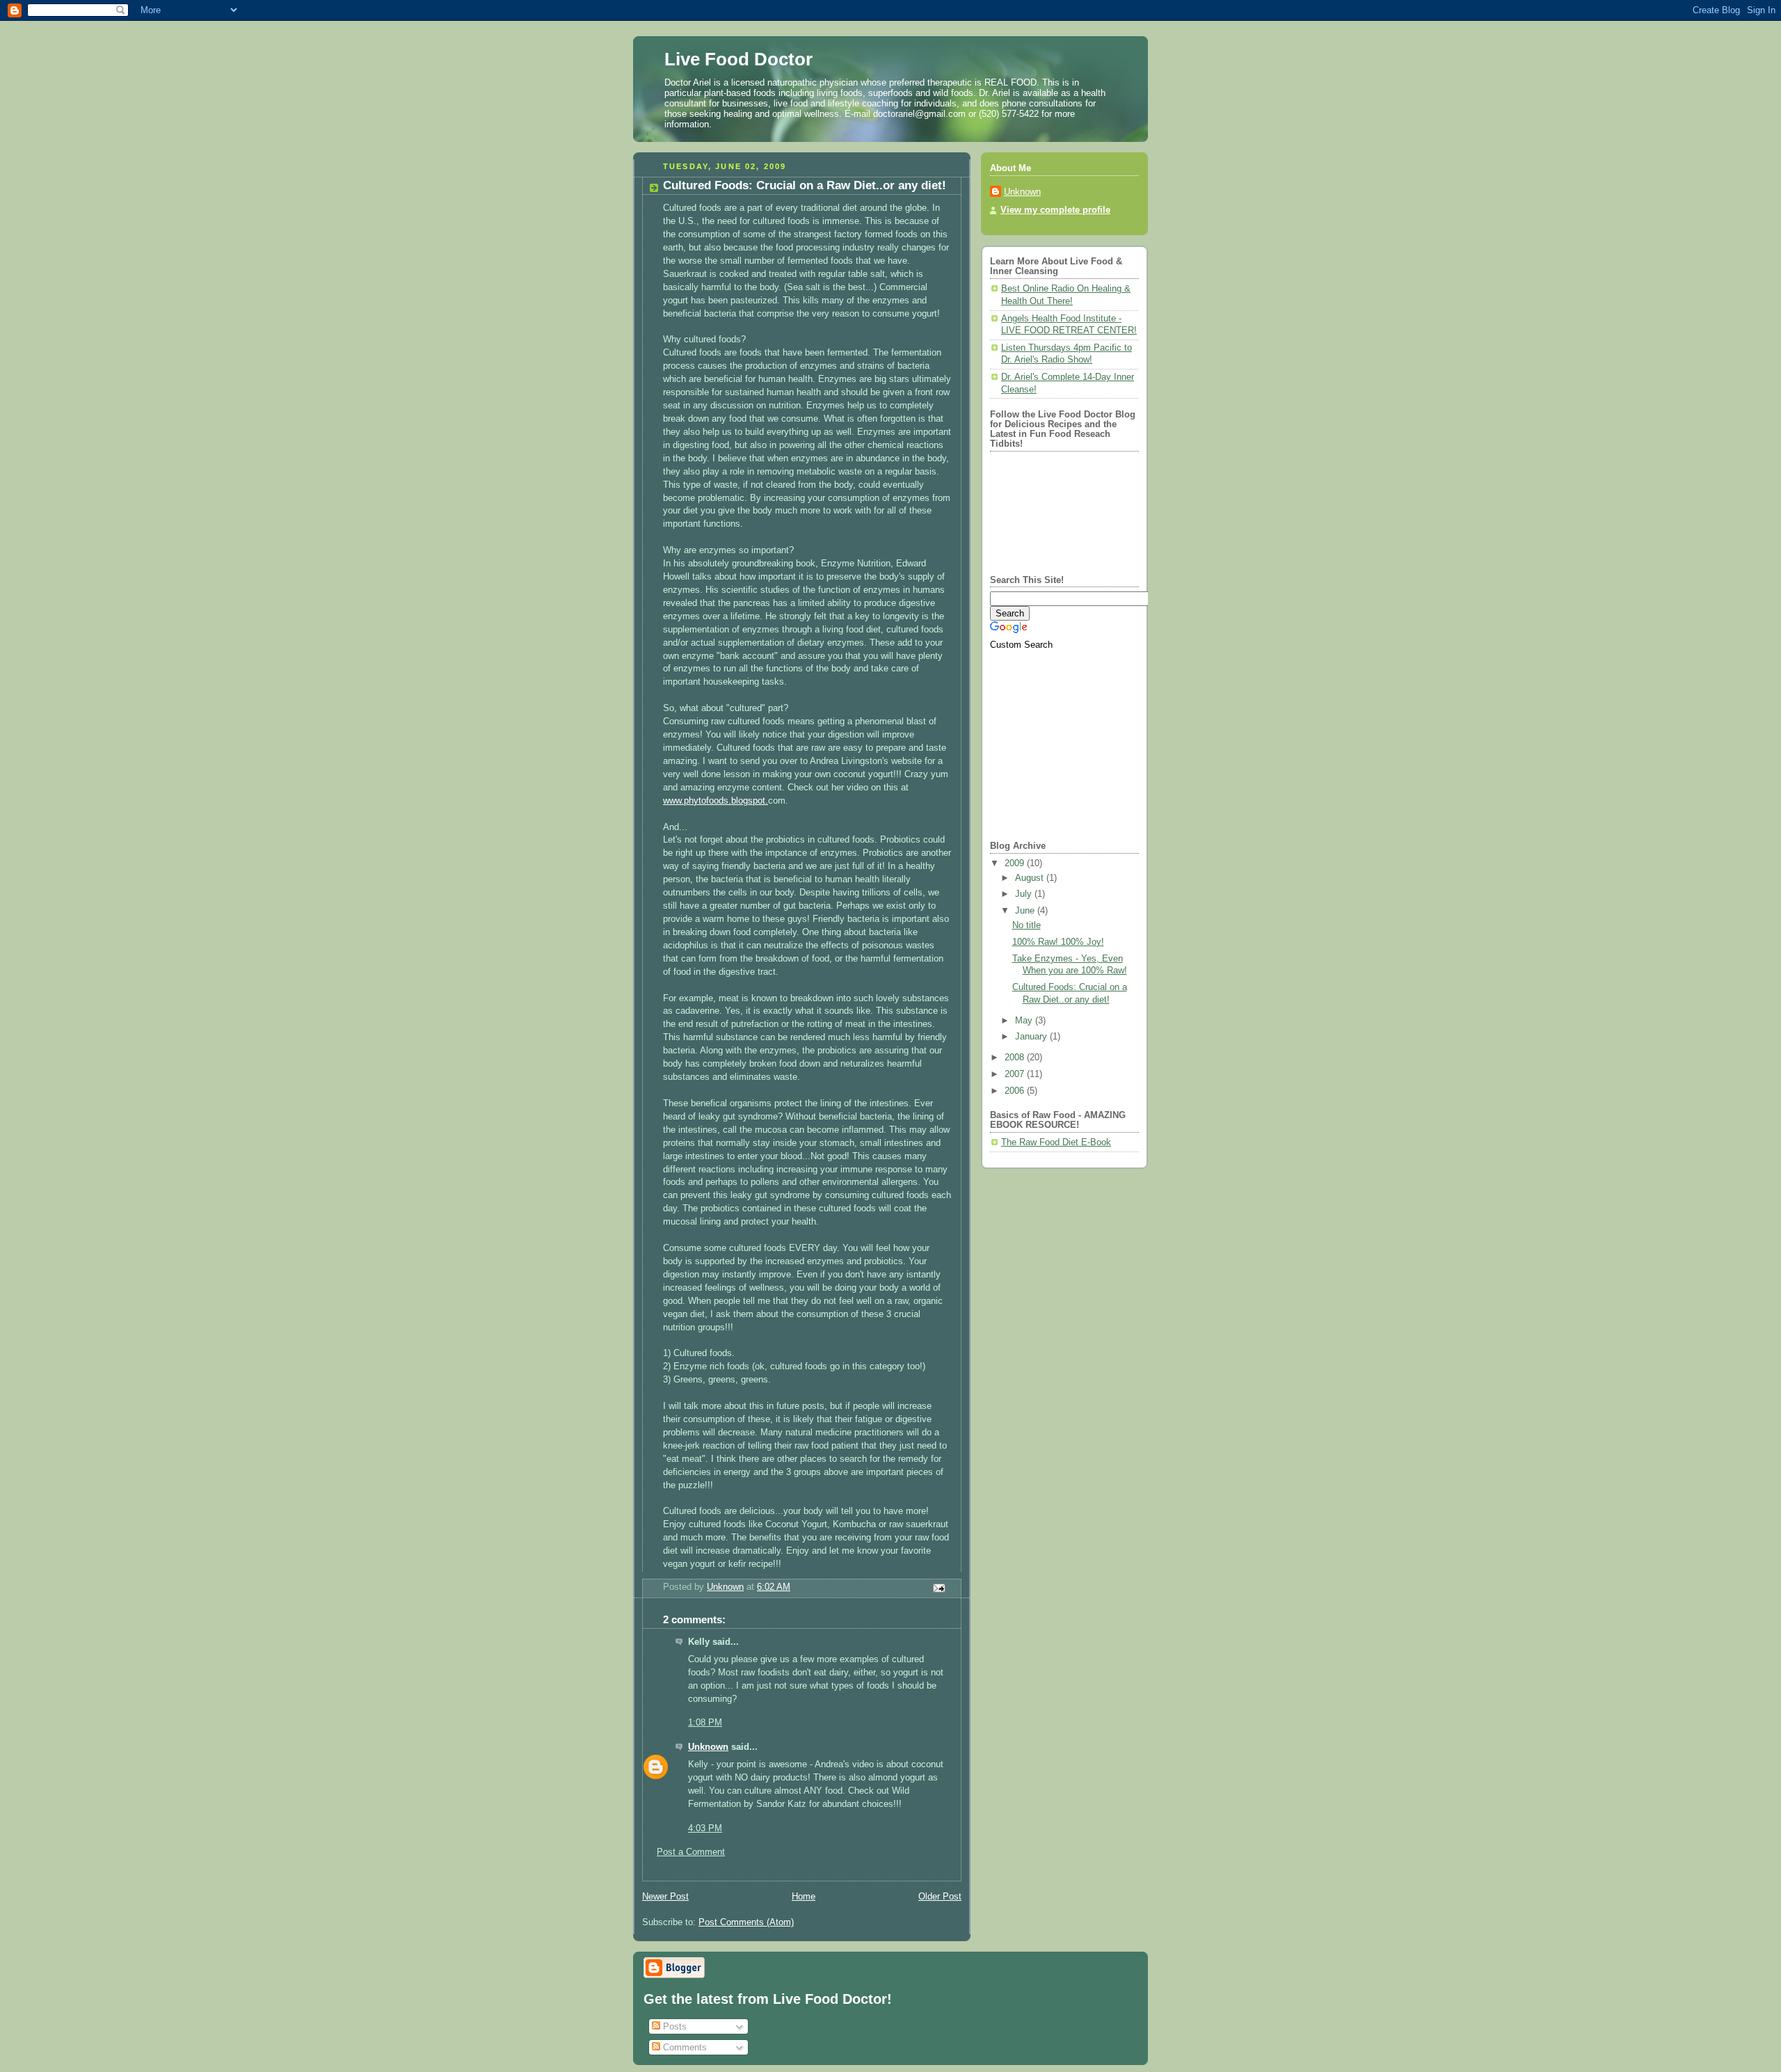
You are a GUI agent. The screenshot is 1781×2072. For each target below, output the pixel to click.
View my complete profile (1055, 210)
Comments (684, 2047)
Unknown (708, 1747)
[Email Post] (939, 1587)
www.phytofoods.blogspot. (716, 801)
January (1032, 1037)
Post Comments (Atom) (746, 1922)
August (1031, 878)
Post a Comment (691, 1852)
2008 (1016, 1058)
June (1026, 911)
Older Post (940, 1897)
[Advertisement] (1077, 739)
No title (1027, 925)
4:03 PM (705, 1828)
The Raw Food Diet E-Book (1056, 1142)
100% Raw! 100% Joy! (1058, 942)
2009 (1016, 863)
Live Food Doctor (738, 59)
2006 (1016, 1091)
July (1025, 894)
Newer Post (665, 1897)
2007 (1016, 1074)
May (1025, 1021)
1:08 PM (705, 1723)
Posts (673, 2026)
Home (804, 1897)
